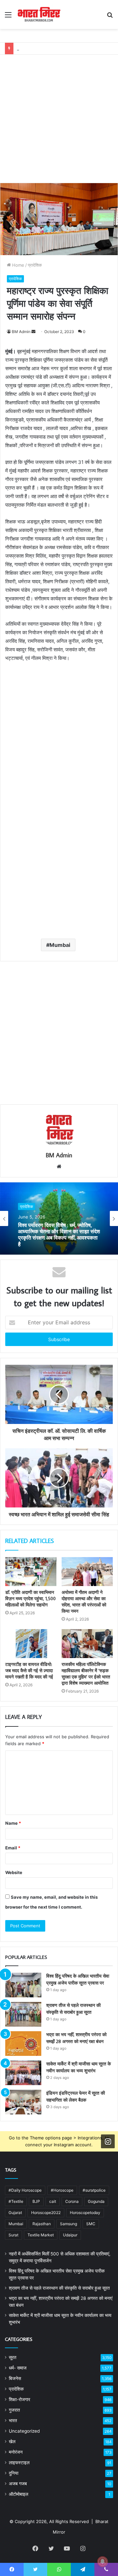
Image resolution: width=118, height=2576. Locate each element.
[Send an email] (33, 332)
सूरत (13, 2357)
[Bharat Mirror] (39, 14)
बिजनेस (15, 2378)
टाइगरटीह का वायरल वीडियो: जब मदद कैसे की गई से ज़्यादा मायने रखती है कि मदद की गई (29, 1671)
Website (14, 1872)
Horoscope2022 (46, 2213)
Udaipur (70, 2235)
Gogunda (96, 2201)
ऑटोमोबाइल (19, 2494)
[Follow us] (108, 2141)
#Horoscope (62, 2190)
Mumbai (60, 945)
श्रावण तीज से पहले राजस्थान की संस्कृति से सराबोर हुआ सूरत (59, 2288)
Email (13, 1848)
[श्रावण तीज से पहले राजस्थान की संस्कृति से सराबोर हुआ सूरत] (23, 2014)
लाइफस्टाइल (19, 2463)
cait (53, 2201)
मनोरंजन (16, 2452)
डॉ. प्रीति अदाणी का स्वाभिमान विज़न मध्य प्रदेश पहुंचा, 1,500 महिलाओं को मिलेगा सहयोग (30, 1599)
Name (13, 1823)
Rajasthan (42, 2224)
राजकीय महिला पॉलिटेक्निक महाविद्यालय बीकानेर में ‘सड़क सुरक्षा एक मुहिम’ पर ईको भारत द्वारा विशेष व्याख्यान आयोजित (86, 1674)
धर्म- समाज (18, 2368)
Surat (13, 2235)
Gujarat (15, 2213)
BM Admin (21, 332)
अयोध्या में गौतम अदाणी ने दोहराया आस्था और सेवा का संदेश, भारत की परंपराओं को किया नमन (84, 1602)
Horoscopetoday (85, 2213)
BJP (36, 2201)
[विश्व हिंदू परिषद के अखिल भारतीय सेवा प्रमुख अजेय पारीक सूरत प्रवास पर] (23, 1985)
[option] (59, 1218)
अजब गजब (18, 2484)
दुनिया (14, 2473)
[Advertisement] (59, 114)
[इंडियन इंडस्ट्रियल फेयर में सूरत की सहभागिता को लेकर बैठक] (23, 2102)
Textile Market (41, 2235)
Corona (72, 2201)
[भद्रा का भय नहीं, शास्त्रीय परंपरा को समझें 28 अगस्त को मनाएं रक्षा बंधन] (23, 2044)
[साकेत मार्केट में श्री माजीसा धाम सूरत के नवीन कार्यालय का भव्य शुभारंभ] (23, 2073)
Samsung (69, 2224)
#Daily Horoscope (25, 2190)
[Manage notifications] (103, 2562)
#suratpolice (94, 2190)
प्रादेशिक (35, 265)
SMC (91, 2224)
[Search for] (110, 17)
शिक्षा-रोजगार (20, 2399)
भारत (13, 2420)
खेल (12, 2442)
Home (18, 265)
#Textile (16, 2201)
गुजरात (14, 2410)
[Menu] (8, 17)
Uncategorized (24, 2431)
